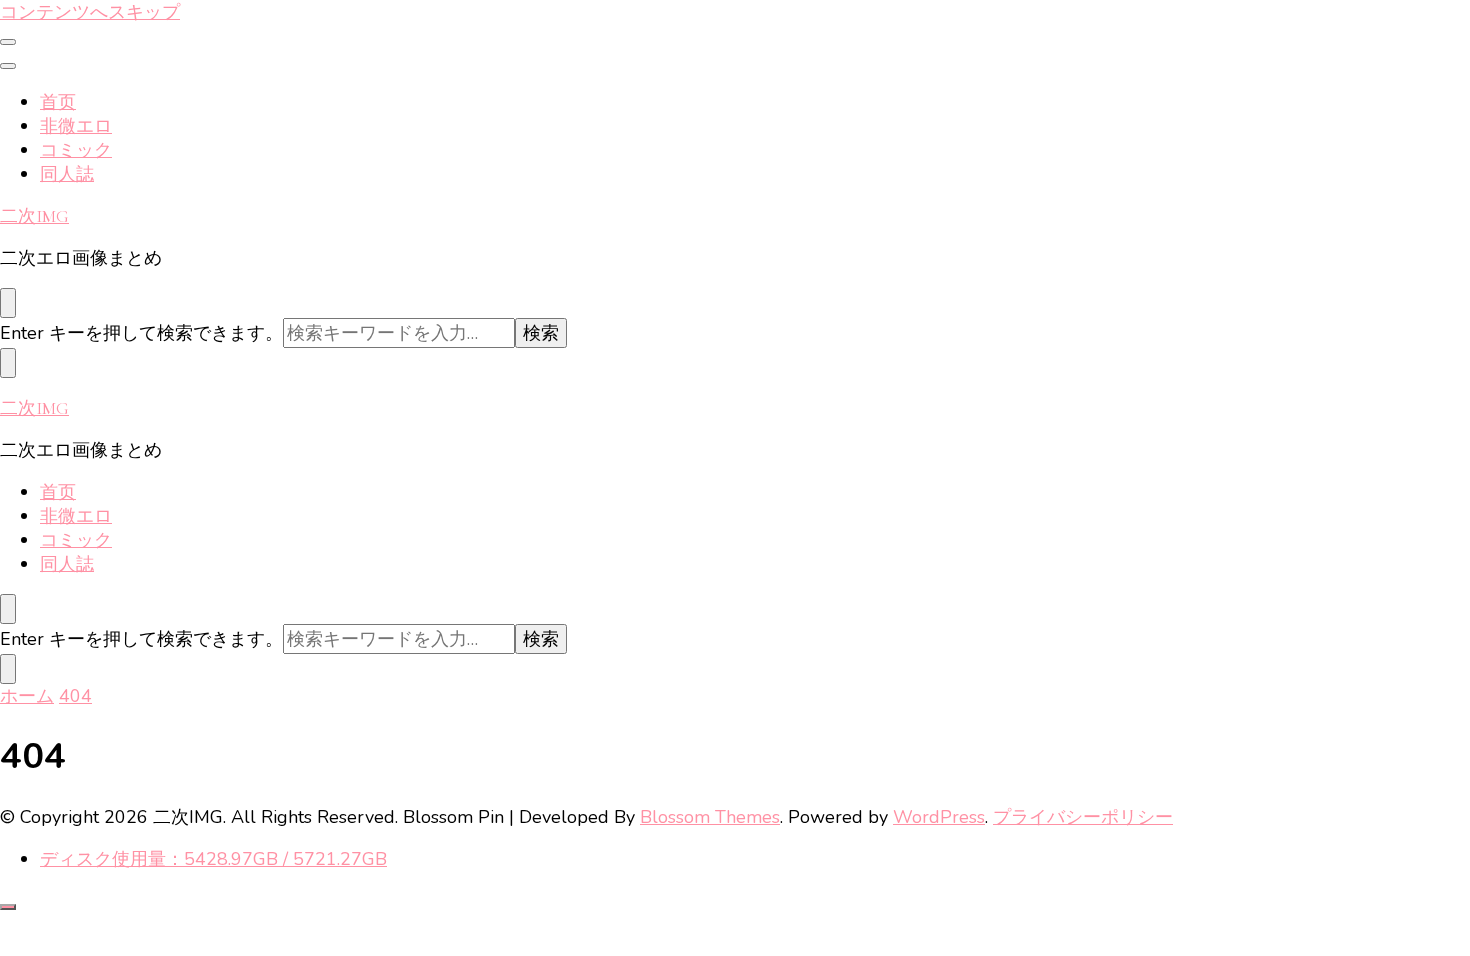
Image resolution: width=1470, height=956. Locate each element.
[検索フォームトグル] (8, 303)
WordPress (939, 817)
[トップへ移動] (8, 907)
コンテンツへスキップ (90, 12)
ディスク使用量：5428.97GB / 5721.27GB (213, 859)
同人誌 (67, 174)
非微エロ (76, 126)
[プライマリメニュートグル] (8, 42)
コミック (76, 150)
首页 (58, 102)
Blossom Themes (710, 817)
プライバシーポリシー (1083, 817)
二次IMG (34, 216)
